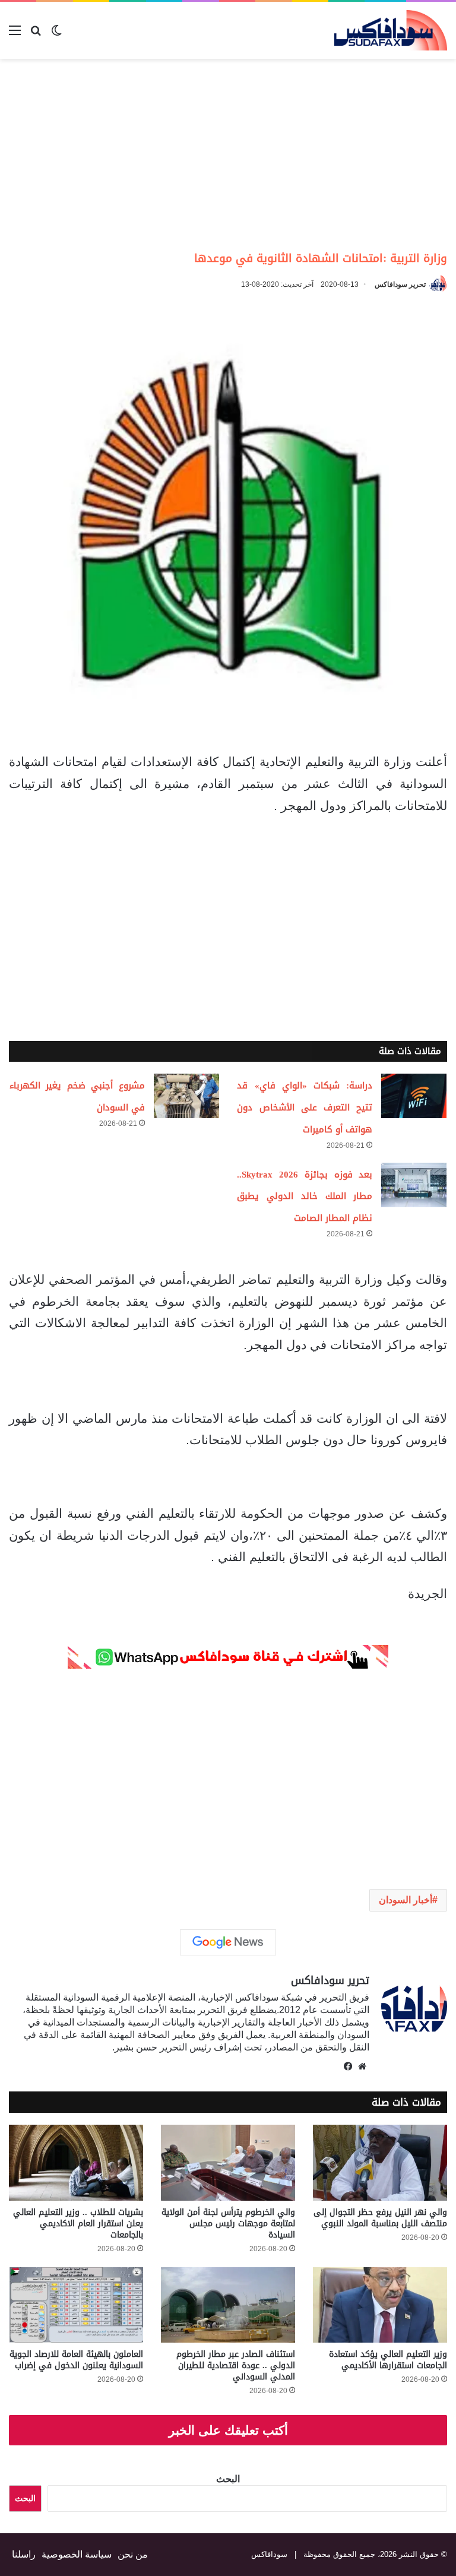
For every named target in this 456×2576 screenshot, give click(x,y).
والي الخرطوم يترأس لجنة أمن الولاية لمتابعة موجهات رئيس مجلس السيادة (228, 2224)
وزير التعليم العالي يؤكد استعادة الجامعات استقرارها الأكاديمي (388, 2360)
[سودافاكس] (391, 30)
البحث (228, 2479)
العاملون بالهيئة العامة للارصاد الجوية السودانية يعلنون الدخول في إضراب (76, 2360)
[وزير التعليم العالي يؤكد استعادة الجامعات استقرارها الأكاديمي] (380, 2305)
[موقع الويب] (362, 2067)
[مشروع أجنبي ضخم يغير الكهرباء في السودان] (186, 1096)
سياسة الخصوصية (77, 2554)
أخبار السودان (406, 1900)
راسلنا (24, 2554)
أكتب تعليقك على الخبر (228, 2430)
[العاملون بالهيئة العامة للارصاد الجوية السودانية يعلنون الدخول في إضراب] (76, 2305)
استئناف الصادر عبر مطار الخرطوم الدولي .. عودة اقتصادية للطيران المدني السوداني (236, 2365)
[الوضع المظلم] (56, 35)
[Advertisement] (356, 154)
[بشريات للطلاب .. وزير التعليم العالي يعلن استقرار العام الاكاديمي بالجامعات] (76, 2162)
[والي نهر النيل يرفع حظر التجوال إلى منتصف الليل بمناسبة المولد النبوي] (380, 2162)
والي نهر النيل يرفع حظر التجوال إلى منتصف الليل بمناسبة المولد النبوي (380, 2218)
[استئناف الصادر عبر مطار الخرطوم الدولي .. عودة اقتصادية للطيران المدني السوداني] (228, 2305)
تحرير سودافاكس (400, 284)
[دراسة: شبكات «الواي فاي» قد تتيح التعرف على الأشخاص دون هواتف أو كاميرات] (414, 1096)
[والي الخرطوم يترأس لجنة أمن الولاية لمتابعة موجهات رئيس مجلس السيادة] (228, 2162)
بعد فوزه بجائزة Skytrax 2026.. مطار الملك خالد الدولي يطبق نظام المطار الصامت (305, 1197)
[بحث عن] (36, 35)
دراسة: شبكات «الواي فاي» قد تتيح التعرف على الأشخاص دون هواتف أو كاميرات (305, 1107)
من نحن (133, 2554)
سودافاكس (269, 2554)
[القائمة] (15, 35)
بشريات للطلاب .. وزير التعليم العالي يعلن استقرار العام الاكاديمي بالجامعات (78, 2224)
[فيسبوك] (348, 2067)
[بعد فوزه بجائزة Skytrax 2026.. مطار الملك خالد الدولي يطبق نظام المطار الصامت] (414, 1185)
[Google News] (228, 1942)
